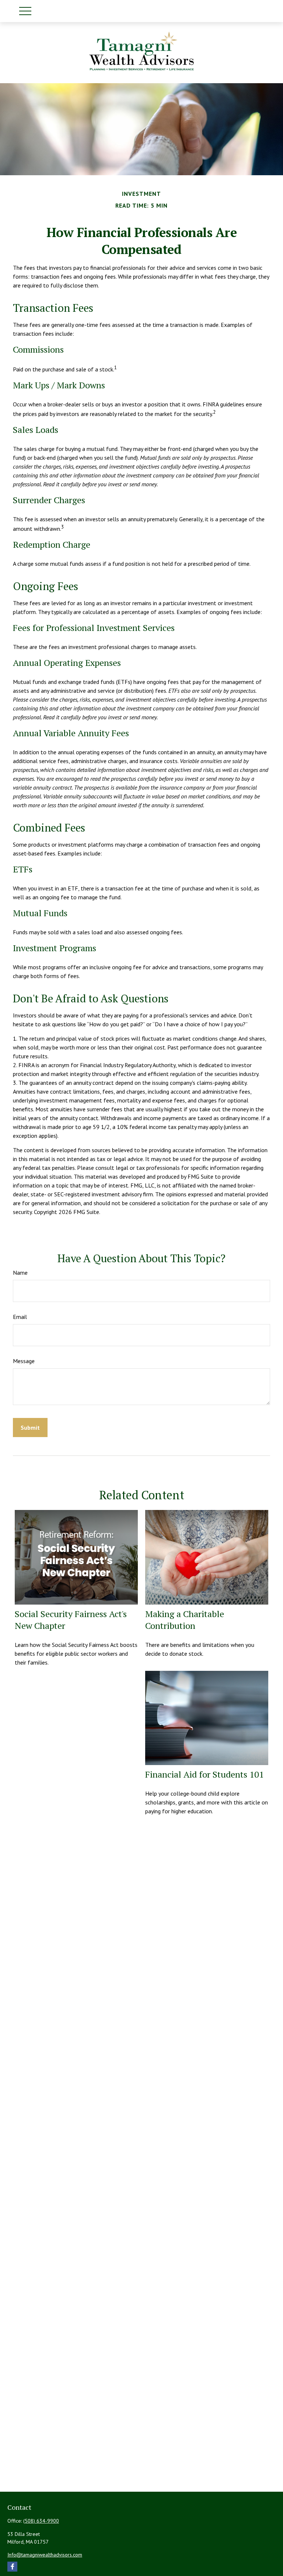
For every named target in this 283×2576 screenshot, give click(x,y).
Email (20, 1317)
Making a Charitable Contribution (185, 1620)
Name (20, 1273)
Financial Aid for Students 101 (205, 1774)
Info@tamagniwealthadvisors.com (45, 2555)
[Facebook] (12, 2567)
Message (24, 1361)
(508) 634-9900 (41, 2521)
